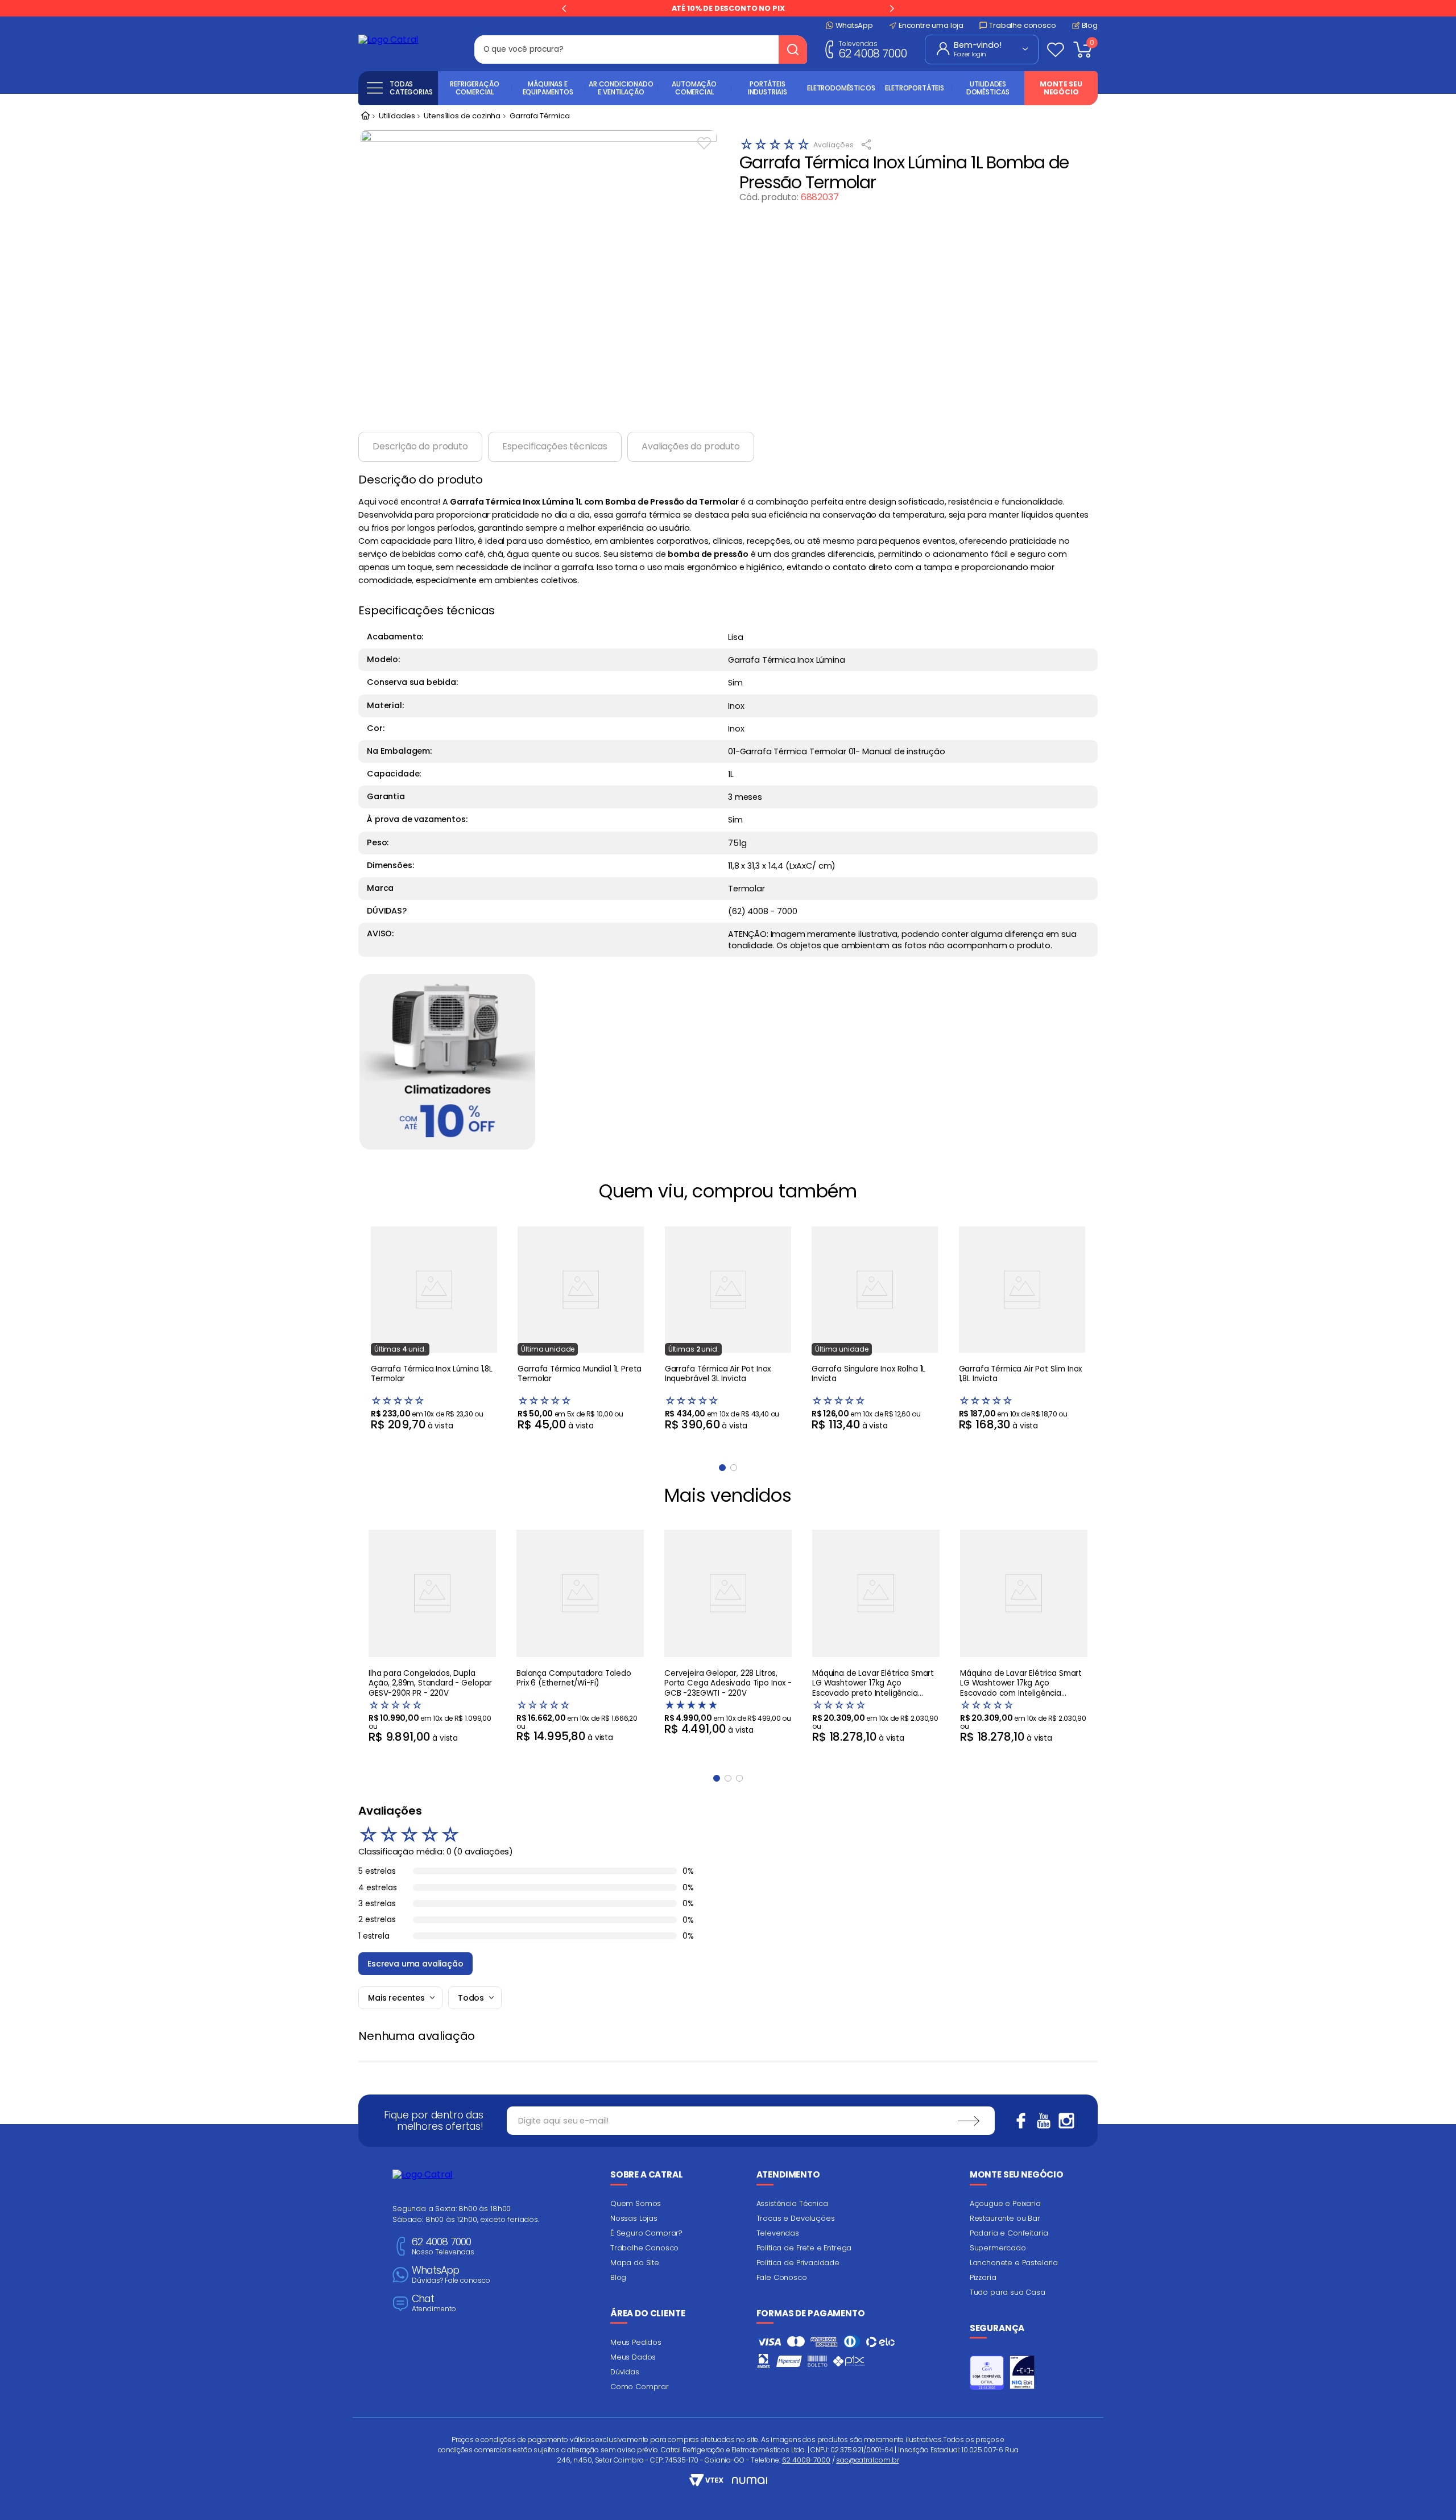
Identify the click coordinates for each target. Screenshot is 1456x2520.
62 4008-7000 (806, 2460)
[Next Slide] (892, 9)
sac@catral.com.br (867, 2460)
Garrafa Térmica (540, 116)
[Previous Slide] (564, 9)
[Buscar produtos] (793, 49)
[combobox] (641, 49)
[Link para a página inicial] (365, 117)
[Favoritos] (1056, 49)
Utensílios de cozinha (462, 116)
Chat (434, 2304)
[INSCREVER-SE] (969, 2121)
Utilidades (397, 116)
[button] (717, 1778)
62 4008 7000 (872, 49)
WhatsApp (451, 2275)
